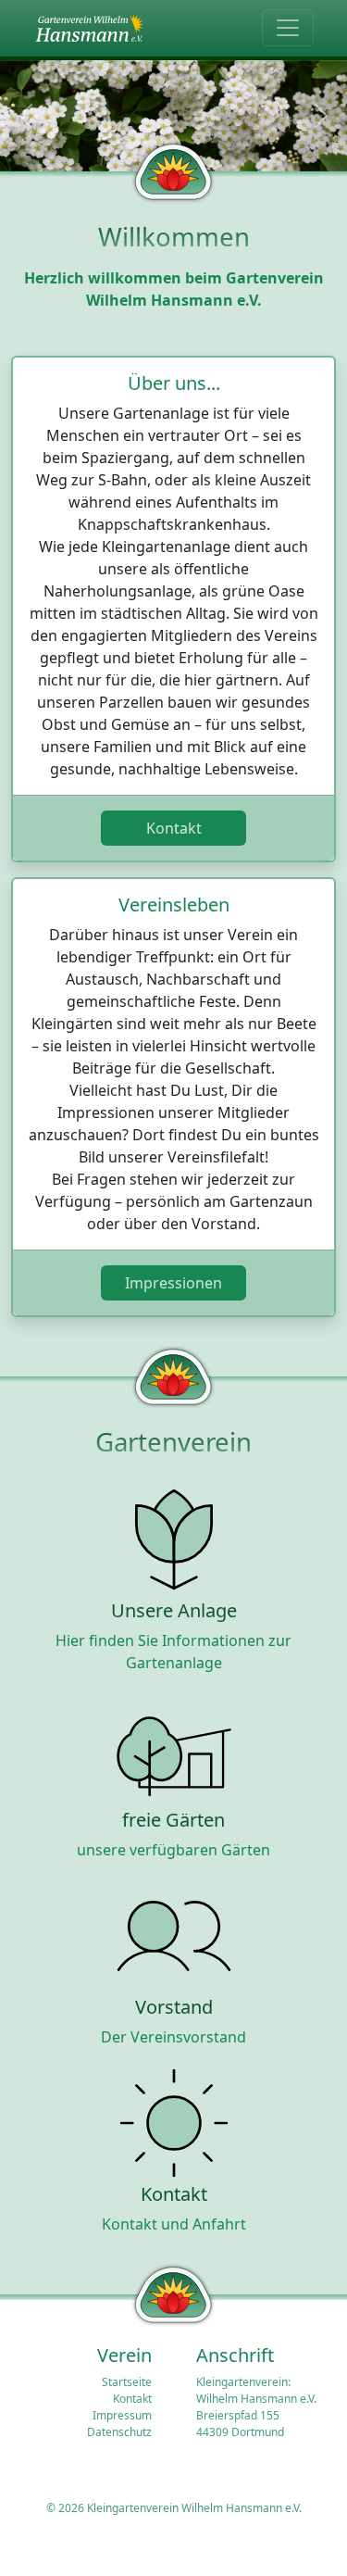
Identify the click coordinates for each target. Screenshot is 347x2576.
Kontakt (174, 828)
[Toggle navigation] (288, 28)
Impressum (122, 2415)
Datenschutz (119, 2432)
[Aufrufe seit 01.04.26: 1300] (89, 28)
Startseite (127, 2382)
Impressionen (173, 1283)
